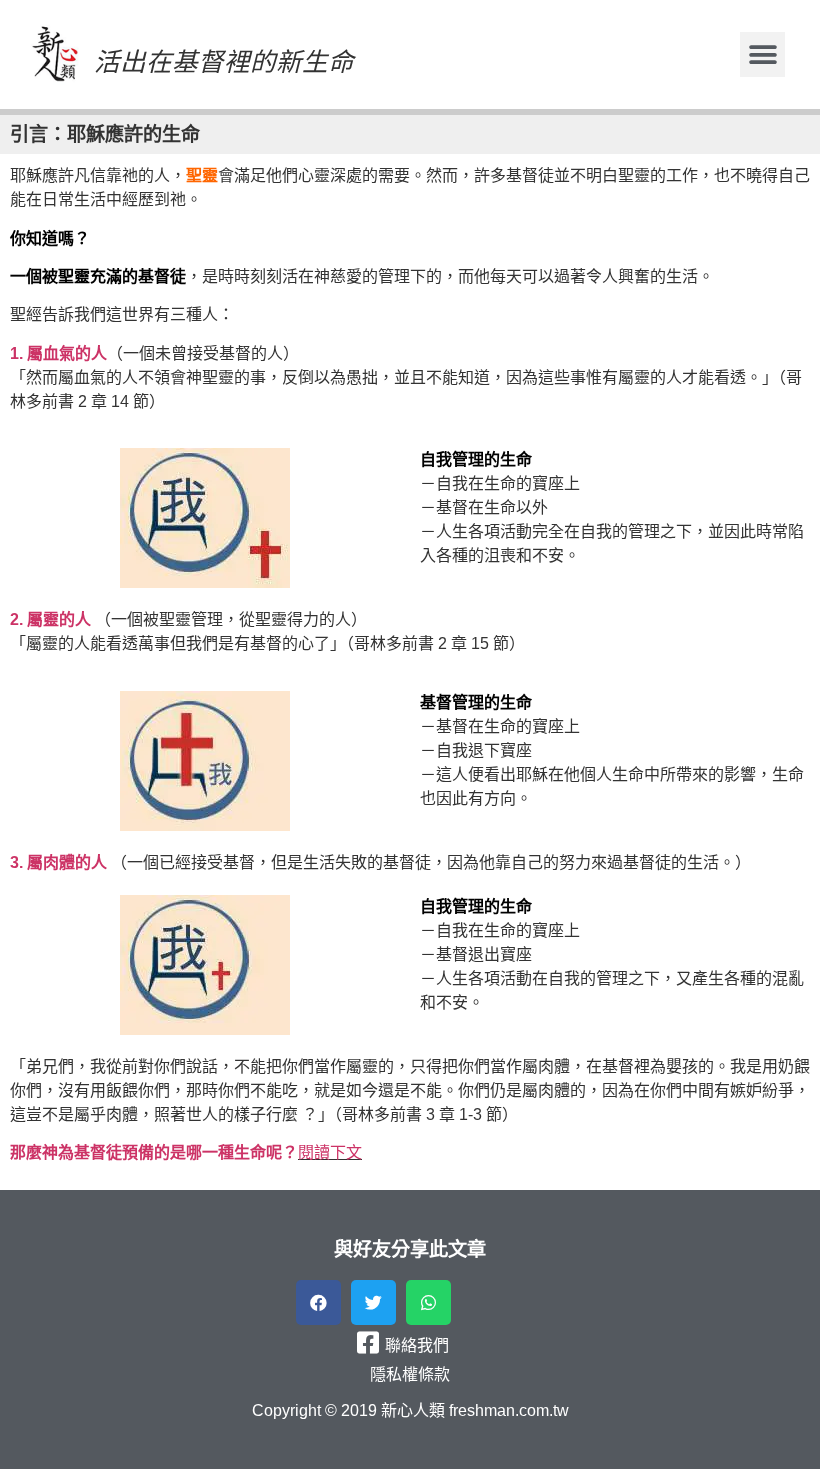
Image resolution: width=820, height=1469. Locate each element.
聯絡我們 (417, 1345)
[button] (762, 54)
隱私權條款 (410, 1374)
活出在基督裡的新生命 (224, 62)
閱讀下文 (330, 1152)
